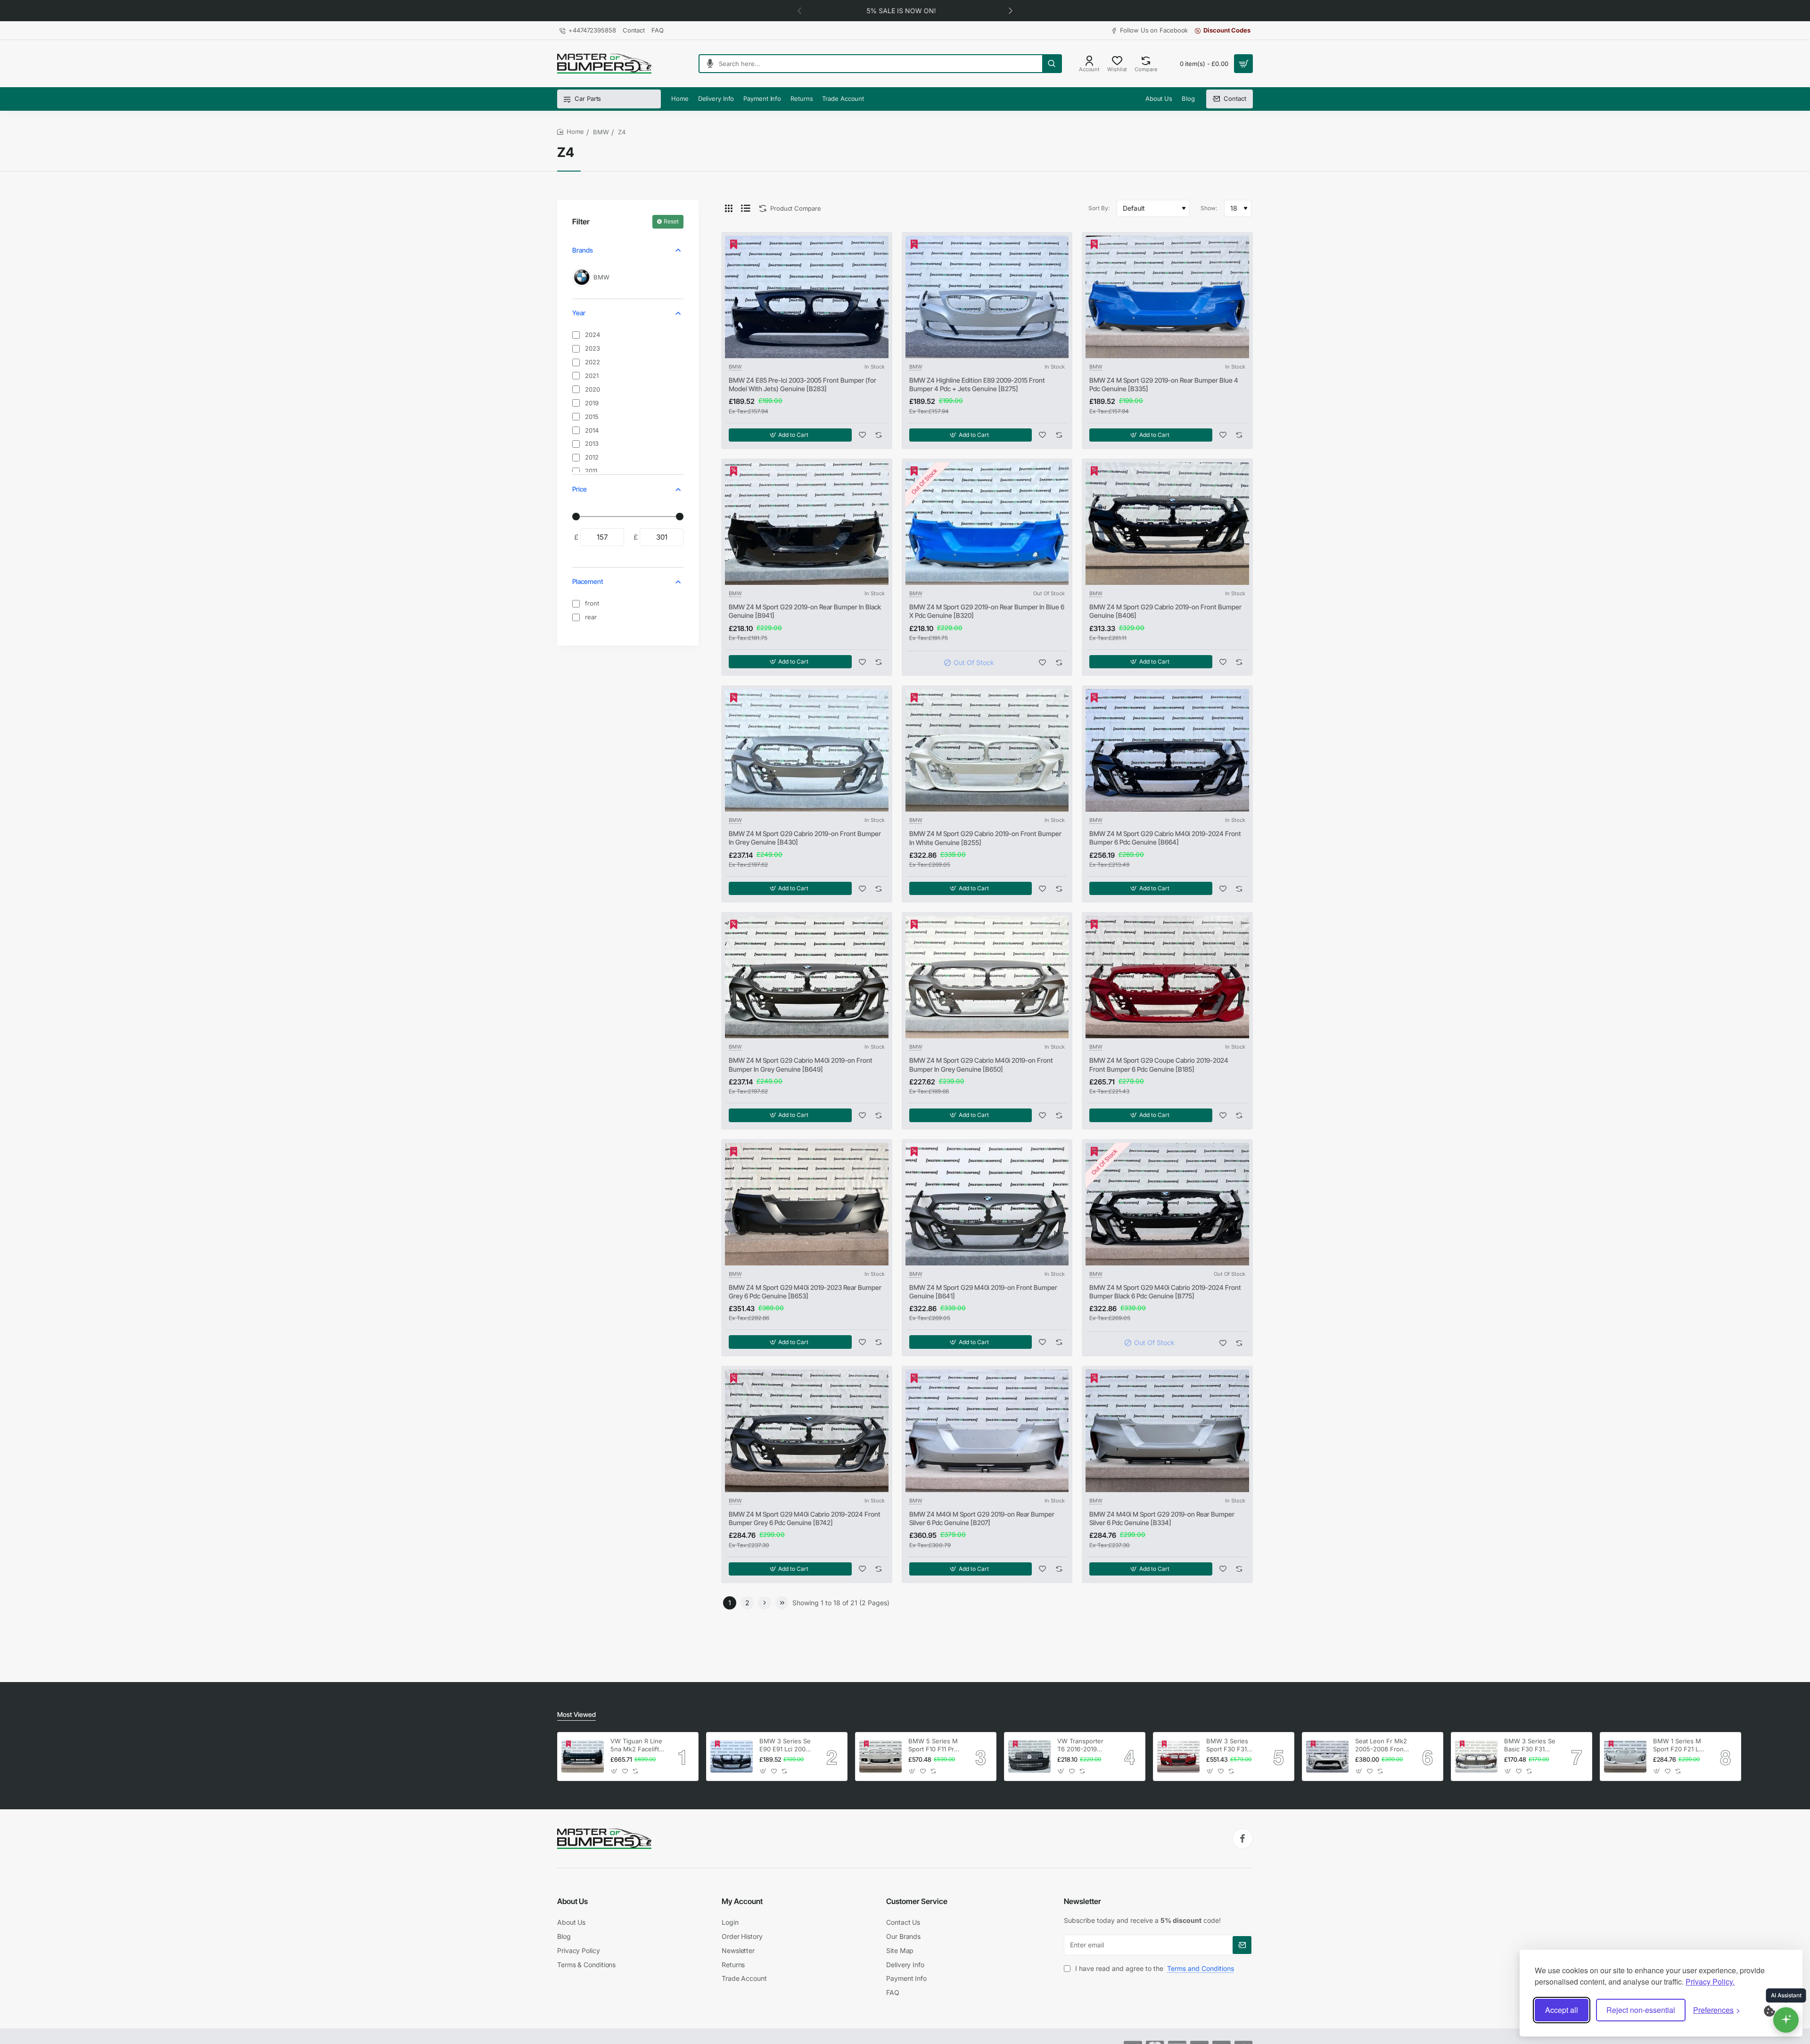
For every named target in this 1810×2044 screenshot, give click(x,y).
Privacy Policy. (1710, 1982)
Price (580, 489)
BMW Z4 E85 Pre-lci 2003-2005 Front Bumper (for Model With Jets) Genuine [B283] (802, 384)
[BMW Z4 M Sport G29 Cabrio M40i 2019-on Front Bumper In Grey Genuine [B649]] (807, 977)
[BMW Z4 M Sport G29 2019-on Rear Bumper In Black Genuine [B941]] (807, 524)
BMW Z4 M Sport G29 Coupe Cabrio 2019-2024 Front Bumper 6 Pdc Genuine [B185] (1159, 1064)
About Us (572, 1901)
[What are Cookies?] (1776, 2010)
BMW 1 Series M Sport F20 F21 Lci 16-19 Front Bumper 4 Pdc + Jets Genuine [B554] (1678, 1745)
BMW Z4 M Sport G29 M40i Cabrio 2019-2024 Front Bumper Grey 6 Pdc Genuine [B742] (805, 1518)
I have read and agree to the (1154, 1968)
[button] (1011, 10)
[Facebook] (1242, 1839)
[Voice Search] (706, 64)
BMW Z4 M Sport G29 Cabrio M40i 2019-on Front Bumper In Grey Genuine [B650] (981, 1064)
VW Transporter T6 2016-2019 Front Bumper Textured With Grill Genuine (1080, 1745)
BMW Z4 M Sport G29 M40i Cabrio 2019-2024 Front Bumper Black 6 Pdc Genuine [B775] (1165, 1292)
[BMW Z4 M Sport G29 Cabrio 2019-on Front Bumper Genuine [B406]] (1167, 524)
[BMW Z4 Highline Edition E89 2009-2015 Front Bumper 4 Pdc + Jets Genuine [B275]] (987, 297)
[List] (746, 208)
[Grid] (729, 208)
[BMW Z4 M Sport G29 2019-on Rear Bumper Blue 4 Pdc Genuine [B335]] (1167, 297)
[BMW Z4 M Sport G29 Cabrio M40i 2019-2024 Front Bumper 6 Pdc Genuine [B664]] (1167, 750)
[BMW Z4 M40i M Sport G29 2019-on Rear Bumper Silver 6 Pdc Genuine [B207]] (987, 1431)
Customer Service (917, 1901)
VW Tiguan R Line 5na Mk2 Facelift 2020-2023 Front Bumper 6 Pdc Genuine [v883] (636, 1745)
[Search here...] (1052, 64)
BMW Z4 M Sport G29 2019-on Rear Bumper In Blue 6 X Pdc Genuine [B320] (987, 611)
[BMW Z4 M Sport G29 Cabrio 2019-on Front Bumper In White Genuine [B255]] (987, 750)
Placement (588, 581)
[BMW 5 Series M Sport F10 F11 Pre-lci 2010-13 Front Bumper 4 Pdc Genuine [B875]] (880, 1757)
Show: (1209, 208)
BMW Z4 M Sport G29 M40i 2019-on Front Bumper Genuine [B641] (983, 1292)
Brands (583, 250)
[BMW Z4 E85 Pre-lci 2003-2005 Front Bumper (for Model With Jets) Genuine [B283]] (807, 297)
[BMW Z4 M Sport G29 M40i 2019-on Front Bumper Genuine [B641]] (987, 1204)
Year (579, 313)
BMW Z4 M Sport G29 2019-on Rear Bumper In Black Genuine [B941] (805, 611)
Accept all (1562, 2010)
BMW (601, 132)
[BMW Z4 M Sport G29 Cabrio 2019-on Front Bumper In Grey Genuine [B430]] (807, 750)
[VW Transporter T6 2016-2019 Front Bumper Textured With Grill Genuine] (1029, 1757)
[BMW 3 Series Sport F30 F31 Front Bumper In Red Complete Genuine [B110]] (1178, 1757)
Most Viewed (576, 1714)
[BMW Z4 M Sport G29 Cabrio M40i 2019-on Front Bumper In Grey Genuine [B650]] (987, 977)
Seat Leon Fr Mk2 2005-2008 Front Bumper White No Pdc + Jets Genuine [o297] (1381, 1745)
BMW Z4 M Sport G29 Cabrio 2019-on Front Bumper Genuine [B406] (1165, 611)
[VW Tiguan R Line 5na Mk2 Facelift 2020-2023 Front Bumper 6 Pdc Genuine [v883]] (583, 1757)
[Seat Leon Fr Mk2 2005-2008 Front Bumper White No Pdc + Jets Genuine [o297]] (1327, 1757)
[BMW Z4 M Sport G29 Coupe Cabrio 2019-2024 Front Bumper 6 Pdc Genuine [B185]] (1167, 977)
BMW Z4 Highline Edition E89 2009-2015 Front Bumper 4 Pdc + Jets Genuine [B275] (977, 384)
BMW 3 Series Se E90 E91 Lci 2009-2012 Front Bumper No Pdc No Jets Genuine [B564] (786, 1745)
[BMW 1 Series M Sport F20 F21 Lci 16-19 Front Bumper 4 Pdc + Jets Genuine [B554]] (1625, 1757)
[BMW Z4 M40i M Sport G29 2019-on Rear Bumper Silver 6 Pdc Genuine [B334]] (1167, 1431)
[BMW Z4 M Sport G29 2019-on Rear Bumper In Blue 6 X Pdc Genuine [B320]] (987, 524)
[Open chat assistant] (1786, 2020)
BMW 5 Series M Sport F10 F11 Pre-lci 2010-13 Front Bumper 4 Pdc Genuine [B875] (934, 1745)
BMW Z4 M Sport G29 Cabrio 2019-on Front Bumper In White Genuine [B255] (985, 838)
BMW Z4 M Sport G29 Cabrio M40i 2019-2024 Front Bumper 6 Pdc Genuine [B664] (1165, 838)
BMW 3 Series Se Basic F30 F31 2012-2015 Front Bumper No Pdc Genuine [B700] (1530, 1745)
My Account (742, 1901)
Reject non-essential (1641, 2010)
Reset (671, 221)
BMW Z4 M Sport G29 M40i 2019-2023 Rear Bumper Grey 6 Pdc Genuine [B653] (805, 1292)
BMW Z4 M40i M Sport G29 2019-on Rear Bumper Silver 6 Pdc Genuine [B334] (1162, 1518)
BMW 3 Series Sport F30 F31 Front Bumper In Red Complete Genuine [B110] (1230, 1745)
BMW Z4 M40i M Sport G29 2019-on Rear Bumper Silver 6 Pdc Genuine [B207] (982, 1518)
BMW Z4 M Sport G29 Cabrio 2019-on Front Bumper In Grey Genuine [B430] (805, 838)
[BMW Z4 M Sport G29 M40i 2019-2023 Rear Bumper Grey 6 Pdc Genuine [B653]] (807, 1204)
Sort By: (1099, 208)
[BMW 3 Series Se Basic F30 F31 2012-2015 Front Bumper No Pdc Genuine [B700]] (1476, 1757)
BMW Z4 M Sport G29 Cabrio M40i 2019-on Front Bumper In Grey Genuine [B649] (801, 1064)
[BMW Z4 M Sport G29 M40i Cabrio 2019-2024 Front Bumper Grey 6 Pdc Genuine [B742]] (807, 1431)
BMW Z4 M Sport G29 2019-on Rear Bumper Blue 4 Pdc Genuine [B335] (1164, 384)
